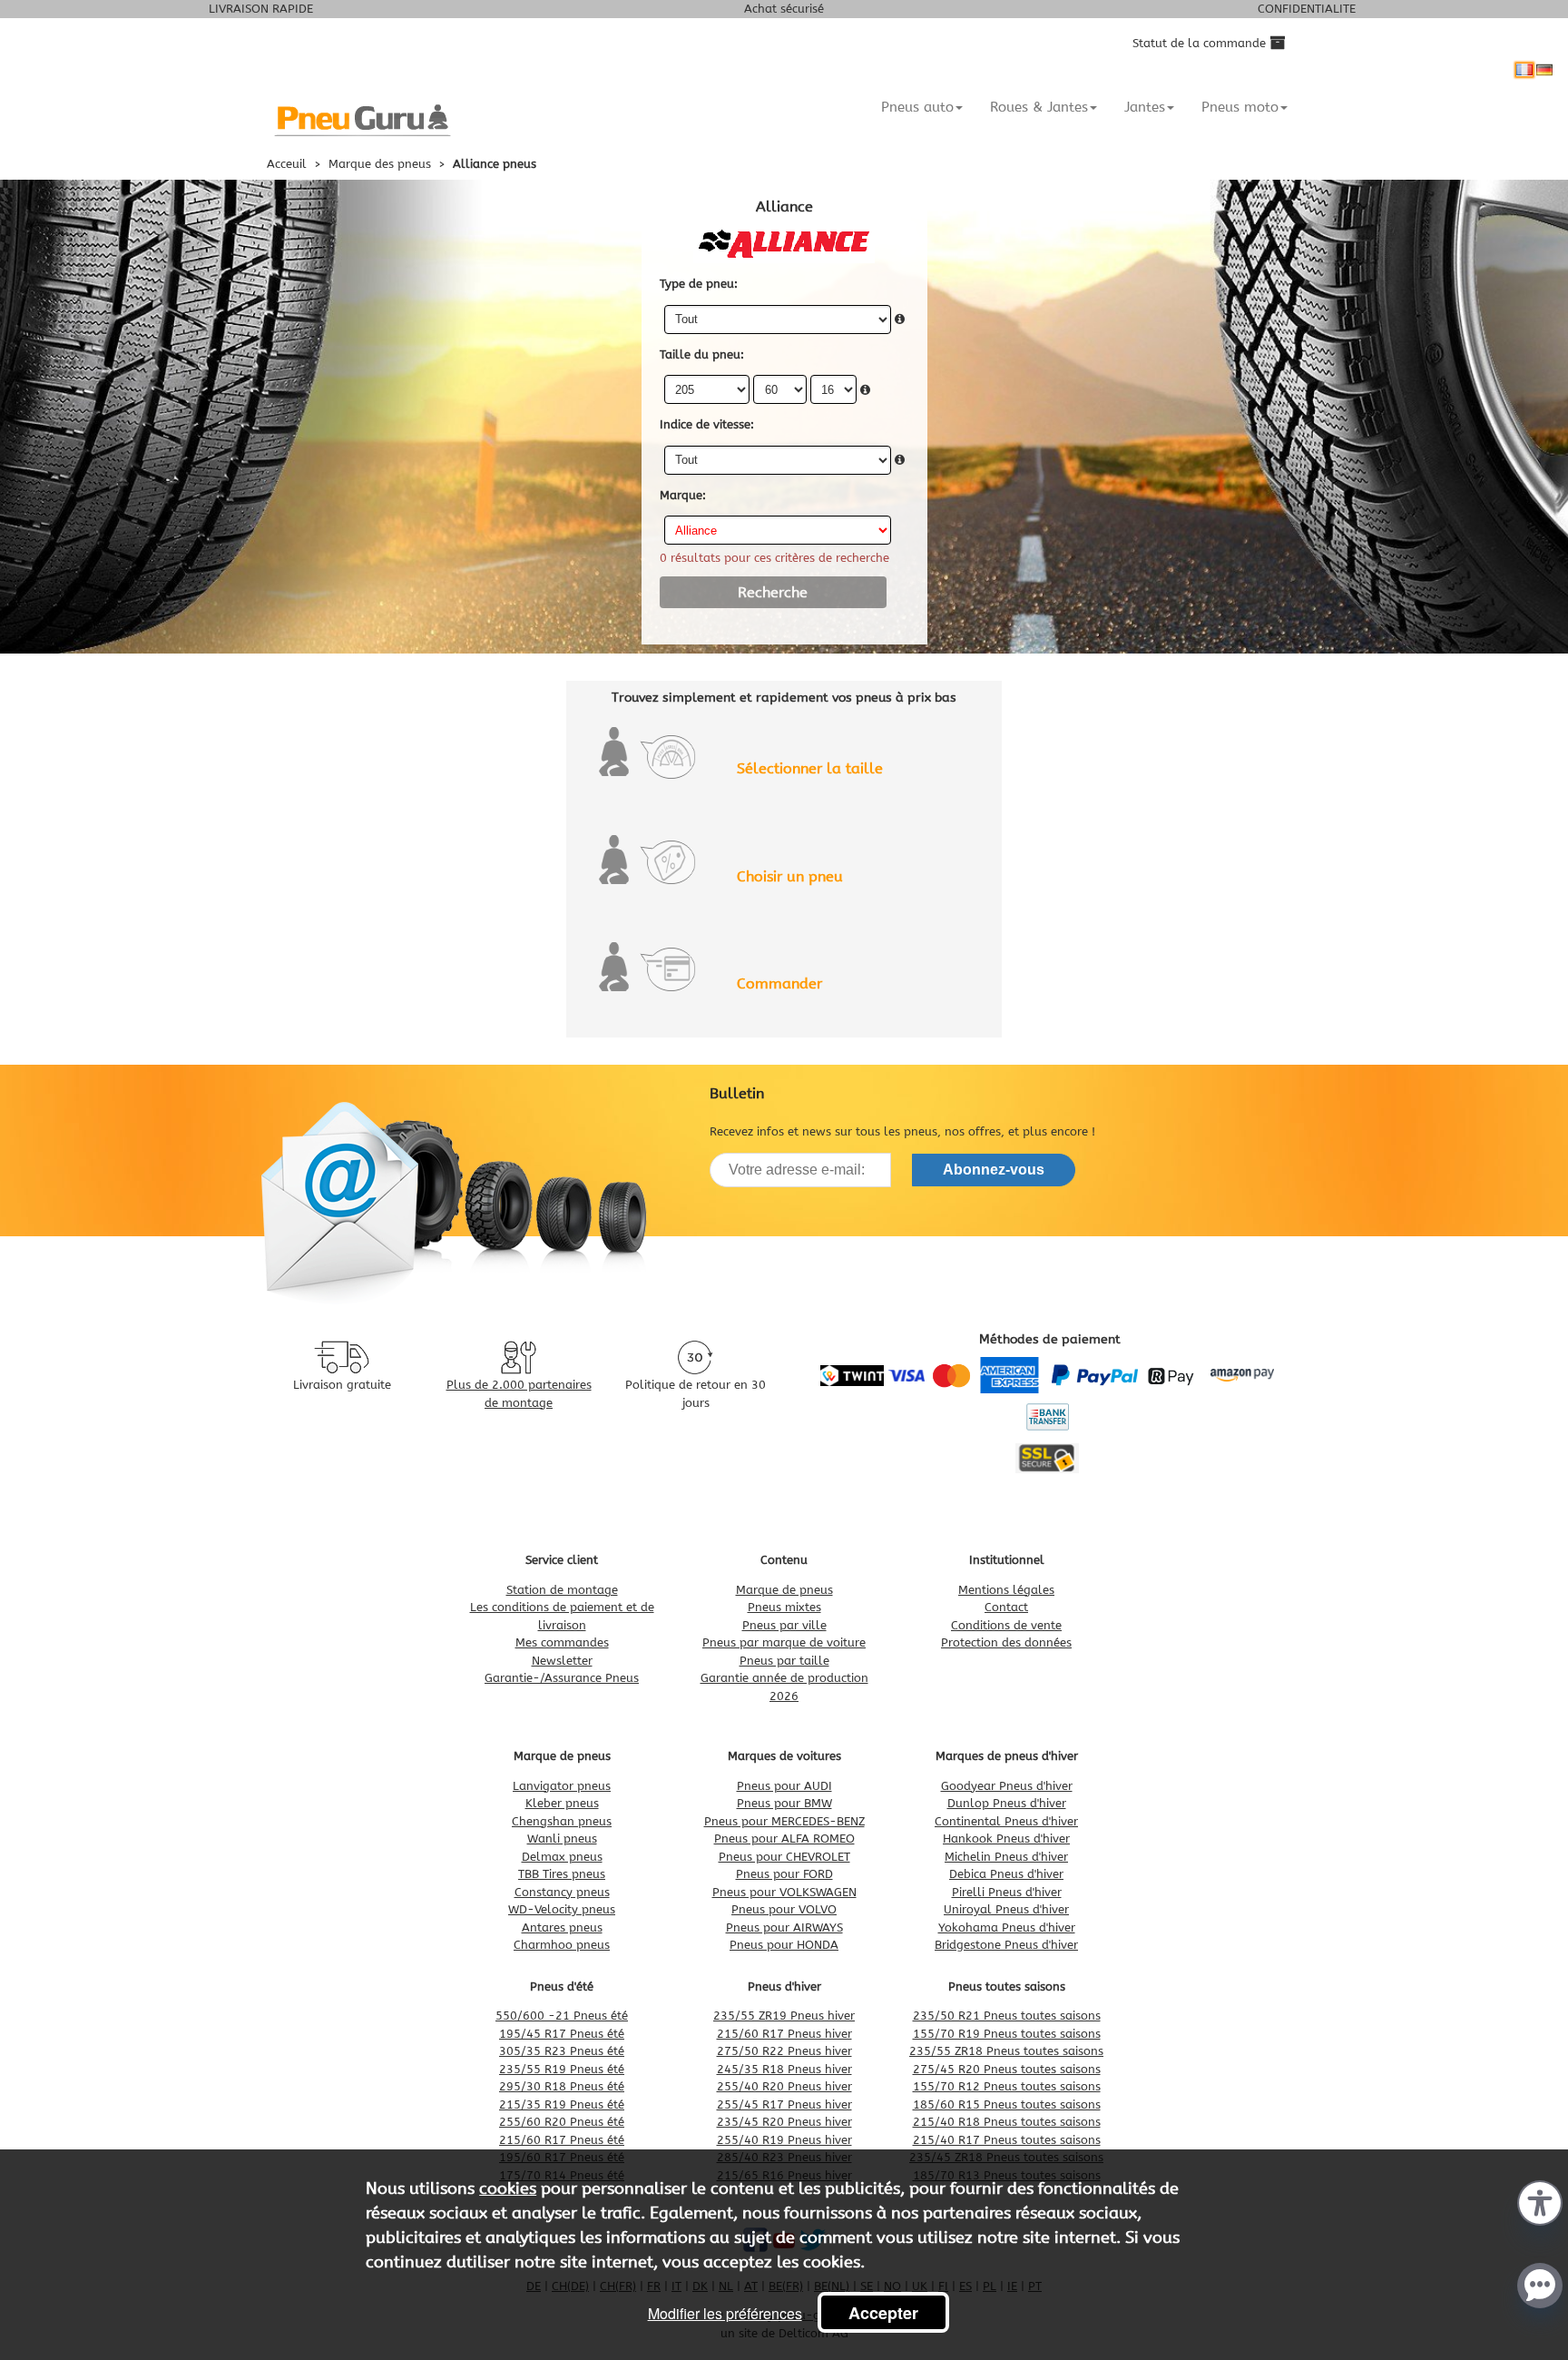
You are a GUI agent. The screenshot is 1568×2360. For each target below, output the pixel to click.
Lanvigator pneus (562, 1786)
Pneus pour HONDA (784, 1945)
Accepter (883, 2313)
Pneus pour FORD (784, 1874)
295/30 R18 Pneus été (562, 2086)
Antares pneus (562, 1927)
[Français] (1524, 70)
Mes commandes (562, 1642)
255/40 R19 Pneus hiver (784, 2140)
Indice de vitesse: (707, 424)
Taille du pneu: (702, 354)
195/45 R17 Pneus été (562, 2034)
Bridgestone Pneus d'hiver (1006, 1945)
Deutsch (1544, 70)
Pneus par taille (784, 1661)
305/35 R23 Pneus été (562, 2051)
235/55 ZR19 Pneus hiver (784, 2016)
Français (1524, 70)
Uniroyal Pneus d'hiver (1006, 1909)
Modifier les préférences (725, 2313)
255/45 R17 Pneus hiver (784, 2104)
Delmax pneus (562, 1857)
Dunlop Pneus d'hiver (1007, 1803)
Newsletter (562, 1661)
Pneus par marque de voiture (784, 1642)
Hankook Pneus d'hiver (1006, 1839)
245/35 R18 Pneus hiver (784, 2069)
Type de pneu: (699, 284)
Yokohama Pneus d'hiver (1007, 1927)
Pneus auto (917, 107)
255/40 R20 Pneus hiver (784, 2086)
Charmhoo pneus (562, 1945)
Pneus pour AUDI (784, 1786)
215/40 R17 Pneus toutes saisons (1007, 2140)
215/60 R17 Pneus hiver (784, 2034)
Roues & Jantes (1039, 107)
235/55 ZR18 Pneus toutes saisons (1006, 2051)
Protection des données (1006, 1642)
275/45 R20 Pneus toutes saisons (1007, 2069)
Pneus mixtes (784, 1607)
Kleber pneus (562, 1803)
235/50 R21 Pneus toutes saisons (1007, 2016)
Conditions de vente (1006, 1625)
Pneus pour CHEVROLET (784, 1857)
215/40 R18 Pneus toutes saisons (1007, 2122)
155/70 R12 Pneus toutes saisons (1007, 2086)
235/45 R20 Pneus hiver (784, 2122)
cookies (508, 2188)
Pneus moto (1240, 107)
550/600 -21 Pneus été (562, 2016)
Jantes (1145, 107)
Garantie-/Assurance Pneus (562, 1678)
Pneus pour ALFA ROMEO (784, 1839)
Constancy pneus (562, 1892)
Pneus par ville (784, 1625)
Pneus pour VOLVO (784, 1909)
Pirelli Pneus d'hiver (1007, 1892)
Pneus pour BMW (784, 1803)
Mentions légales (1006, 1590)
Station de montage (562, 1590)
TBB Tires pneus (562, 1874)
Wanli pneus (562, 1839)
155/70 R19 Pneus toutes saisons (1007, 2034)
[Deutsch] (1544, 70)
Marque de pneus (784, 1590)
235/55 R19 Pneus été (562, 2069)
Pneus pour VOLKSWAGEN (784, 1892)
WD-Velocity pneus (562, 1909)
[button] (1540, 2201)
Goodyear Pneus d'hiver (1007, 1786)
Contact (1006, 1607)
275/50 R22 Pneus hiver (784, 2051)
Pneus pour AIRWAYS (784, 1927)
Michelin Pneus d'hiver (1006, 1857)
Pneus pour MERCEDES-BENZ (784, 1821)
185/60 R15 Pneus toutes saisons (1007, 2104)
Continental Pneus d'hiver (1006, 1821)
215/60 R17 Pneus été (562, 2140)
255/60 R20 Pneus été (562, 2122)
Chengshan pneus (562, 1821)
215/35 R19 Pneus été (562, 2104)
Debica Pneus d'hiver (1006, 1874)
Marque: (683, 495)
